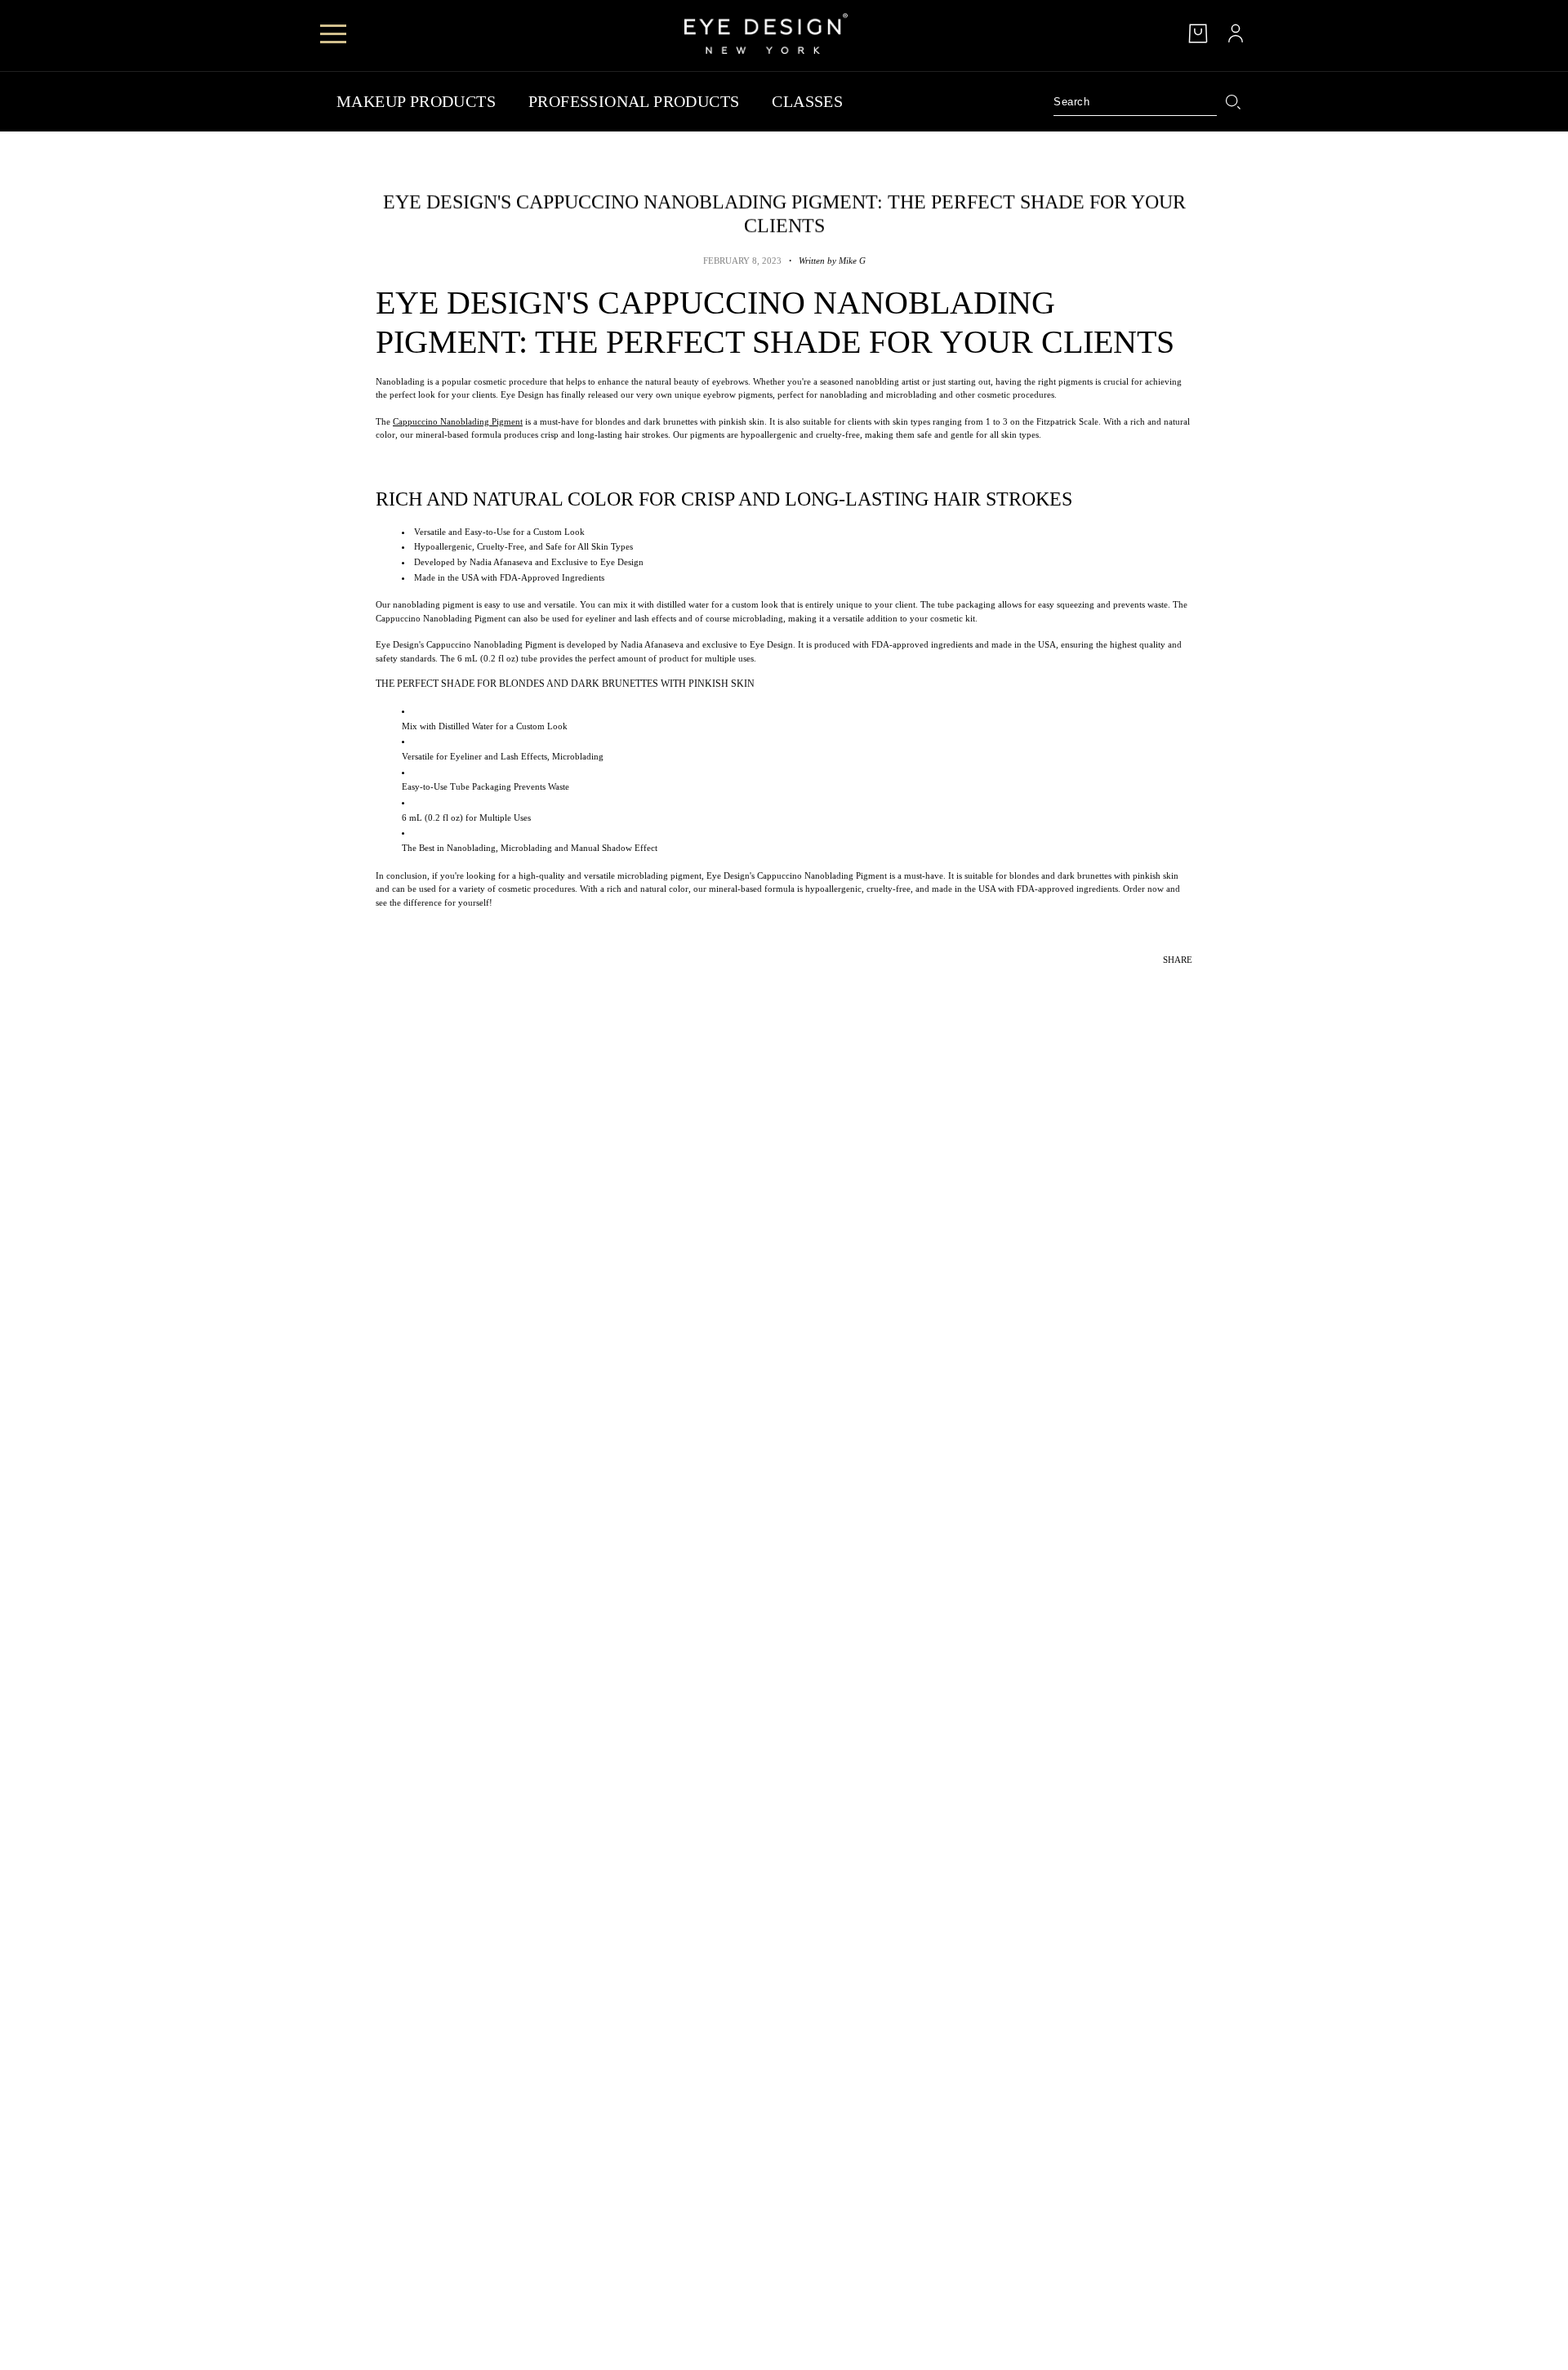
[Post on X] (1158, 982)
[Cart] (1198, 33)
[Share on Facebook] (1147, 982)
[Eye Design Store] (766, 33)
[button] (1192, 982)
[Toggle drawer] (333, 34)
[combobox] (1135, 102)
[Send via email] (1181, 982)
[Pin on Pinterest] (1169, 982)
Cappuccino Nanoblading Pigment (458, 421)
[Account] (1236, 33)
